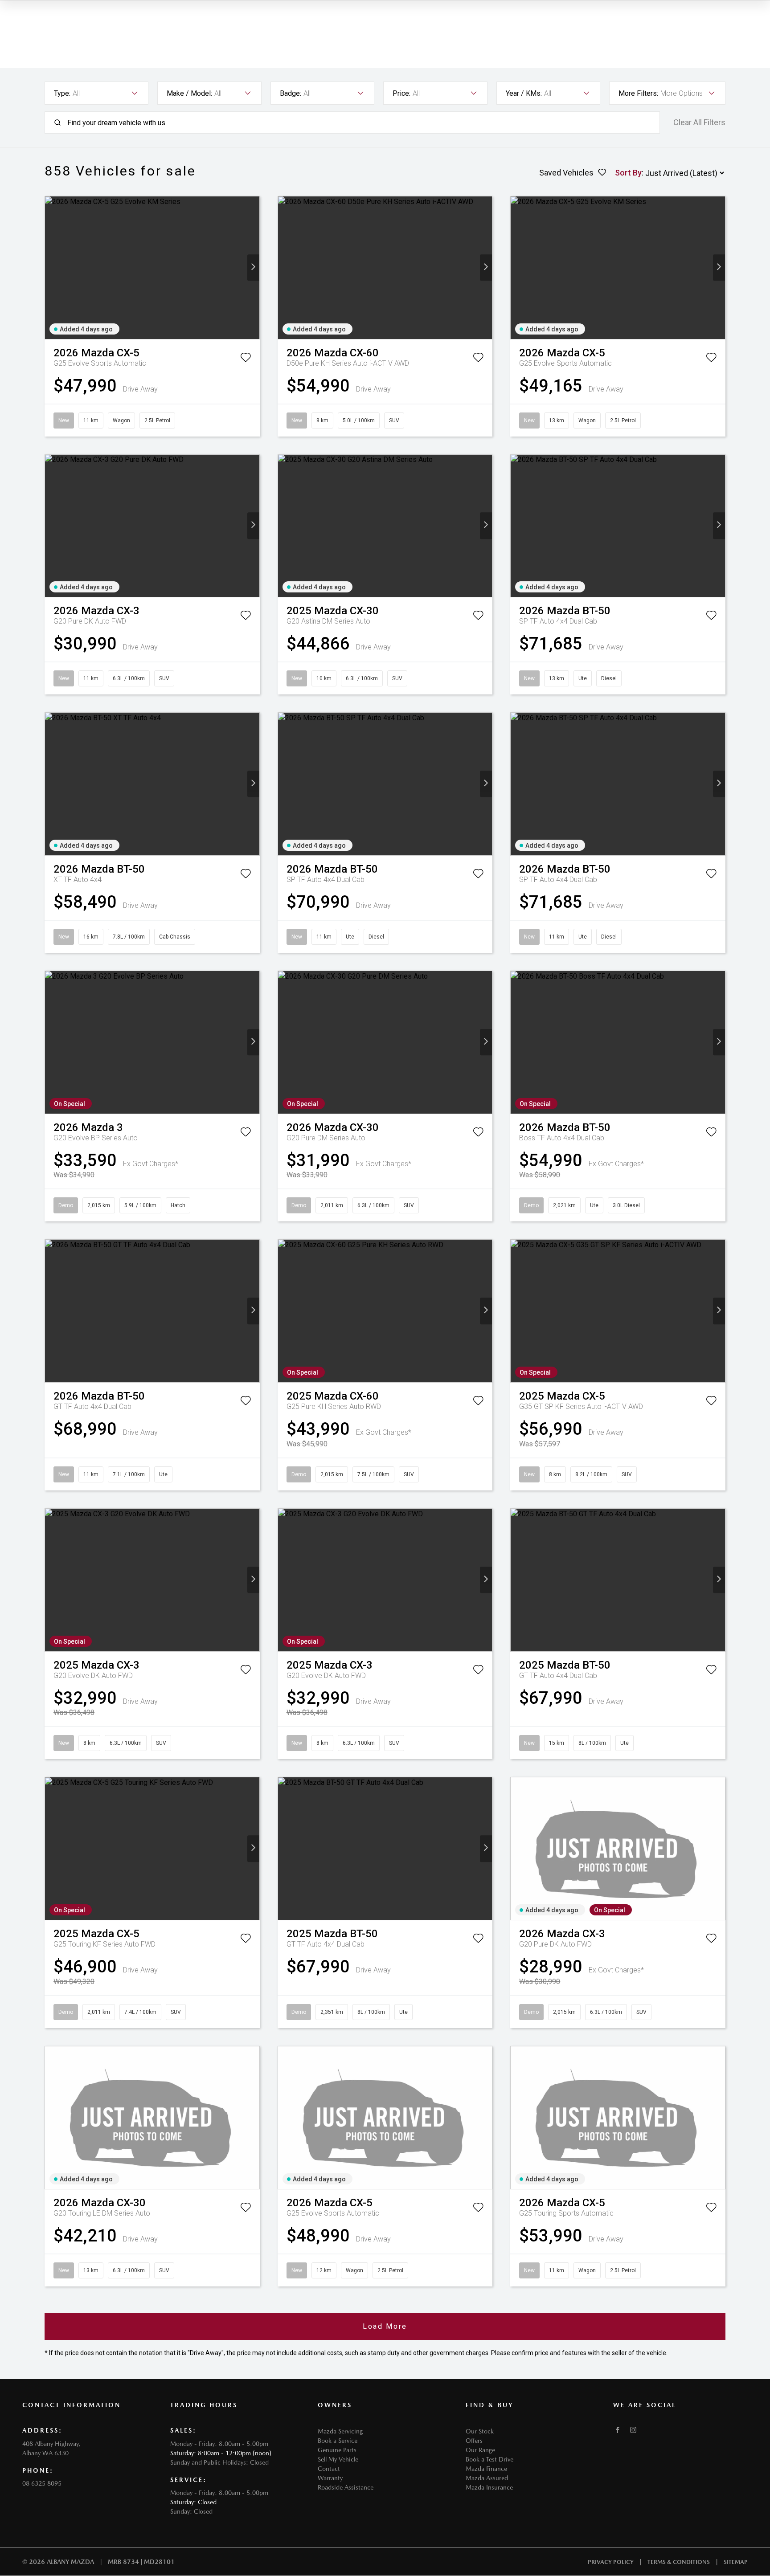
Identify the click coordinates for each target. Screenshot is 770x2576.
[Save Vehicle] (246, 359)
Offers (474, 2441)
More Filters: (638, 93)
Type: (62, 93)
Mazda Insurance (489, 2487)
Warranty (330, 2478)
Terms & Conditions (679, 2562)
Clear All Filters (699, 122)
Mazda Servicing (340, 2431)
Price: (401, 93)
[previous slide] (51, 267)
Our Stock (480, 2431)
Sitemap (736, 2562)
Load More (385, 2326)
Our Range (480, 2450)
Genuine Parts (337, 2450)
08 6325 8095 (42, 2483)
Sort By (628, 173)
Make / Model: (189, 93)
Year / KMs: (524, 93)
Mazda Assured (487, 2478)
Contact (329, 2469)
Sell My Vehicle (338, 2459)
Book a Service (338, 2441)
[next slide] (253, 267)
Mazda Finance (486, 2469)
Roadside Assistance (346, 2487)
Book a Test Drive (489, 2459)
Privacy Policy (611, 2562)
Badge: (291, 93)
